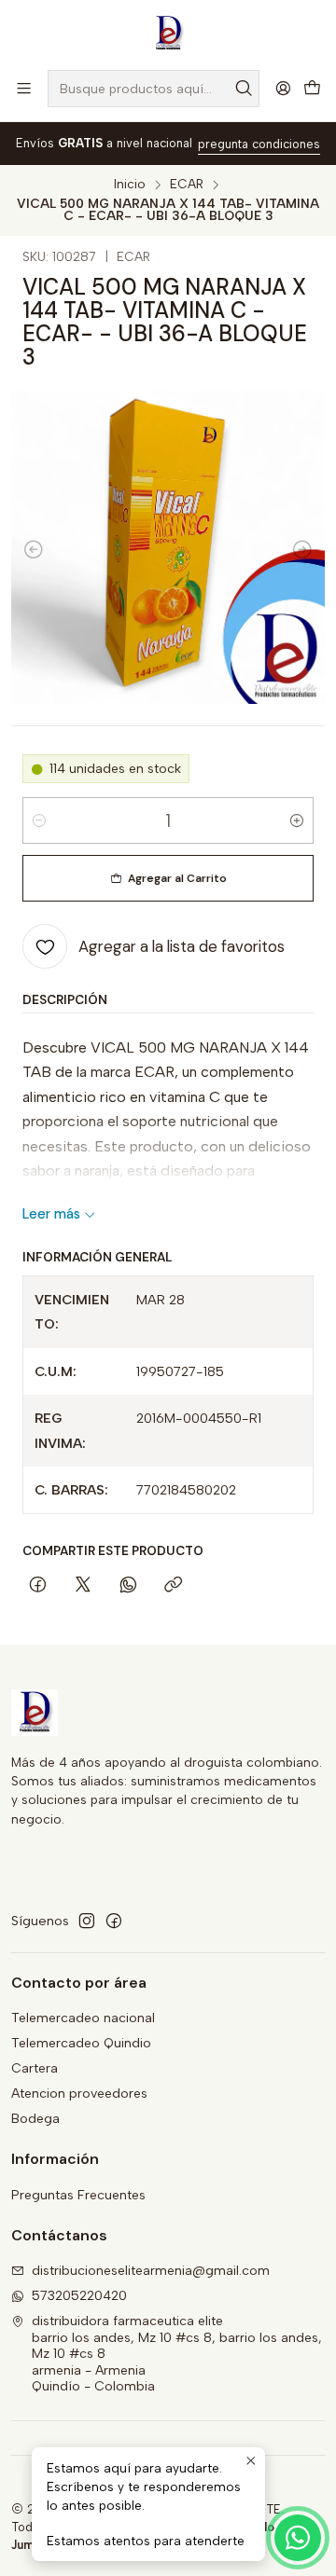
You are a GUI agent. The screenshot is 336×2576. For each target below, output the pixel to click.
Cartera (35, 2068)
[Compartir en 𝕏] (83, 1586)
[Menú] (24, 88)
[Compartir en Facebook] (38, 1586)
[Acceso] (283, 88)
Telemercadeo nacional (83, 2018)
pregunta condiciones (259, 144)
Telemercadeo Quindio (81, 2043)
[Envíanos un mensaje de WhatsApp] (298, 2538)
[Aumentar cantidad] (297, 820)
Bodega (35, 2119)
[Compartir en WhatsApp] (128, 1586)
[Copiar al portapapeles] (173, 1586)
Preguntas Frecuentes (78, 2195)
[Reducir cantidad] (39, 820)
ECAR (187, 185)
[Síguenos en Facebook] (114, 1921)
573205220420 (79, 2296)
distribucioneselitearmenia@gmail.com (151, 2271)
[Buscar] (244, 89)
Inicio (130, 185)
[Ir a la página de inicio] (168, 34)
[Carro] (312, 89)
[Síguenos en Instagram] (87, 1921)
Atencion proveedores (79, 2094)
